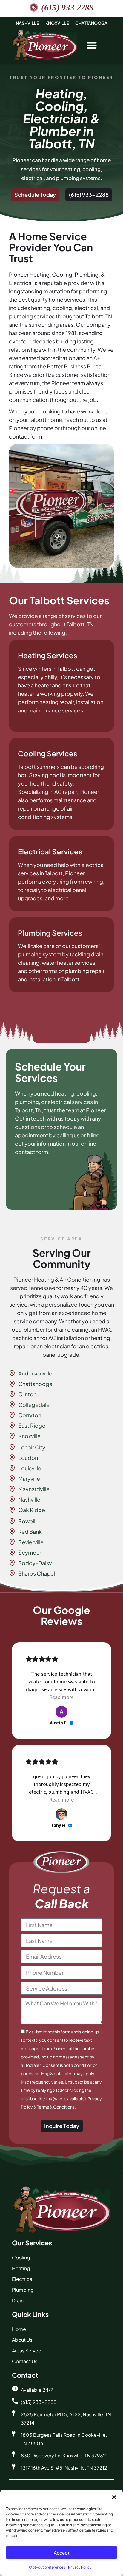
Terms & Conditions (56, 2107)
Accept (62, 2553)
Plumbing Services (50, 933)
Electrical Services (50, 851)
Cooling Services (47, 753)
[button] (114, 2497)
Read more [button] (61, 1697)
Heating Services (47, 655)
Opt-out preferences (47, 2567)
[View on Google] (61, 1712)
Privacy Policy (80, 2567)
